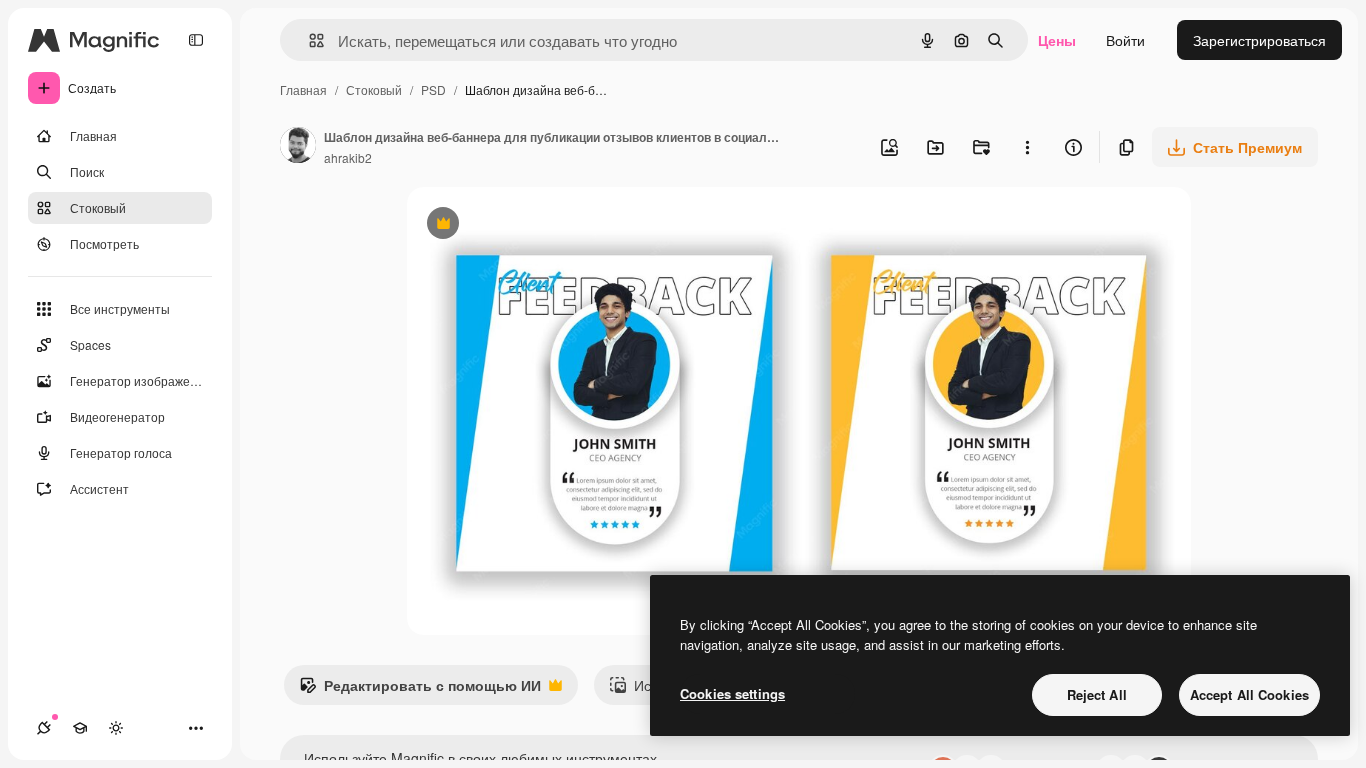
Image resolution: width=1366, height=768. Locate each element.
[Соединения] (44, 728)
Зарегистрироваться (1259, 40)
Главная (303, 89)
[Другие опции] (1027, 147)
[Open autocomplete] (308, 40)
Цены (1057, 40)
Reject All (1097, 694)
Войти (1125, 40)
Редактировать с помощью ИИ (420, 690)
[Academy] (80, 728)
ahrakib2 (348, 157)
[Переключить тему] (116, 728)
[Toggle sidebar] (196, 40)
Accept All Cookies (1249, 694)
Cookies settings (732, 693)
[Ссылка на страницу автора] (298, 147)
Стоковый (374, 89)
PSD (433, 89)
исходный (541, 225)
